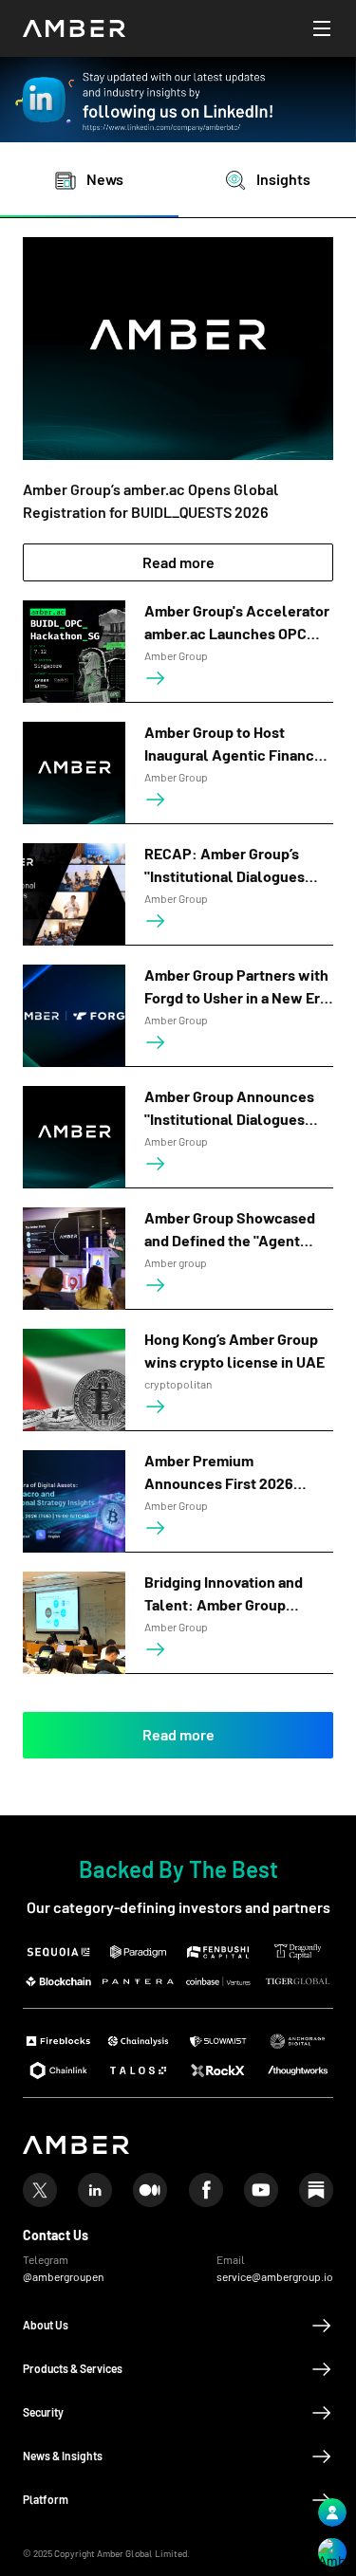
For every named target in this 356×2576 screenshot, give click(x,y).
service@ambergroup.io (275, 2277)
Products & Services (73, 2369)
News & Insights (63, 2456)
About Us (46, 2326)
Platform (46, 2500)
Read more (178, 563)
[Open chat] (332, 2552)
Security (43, 2413)
